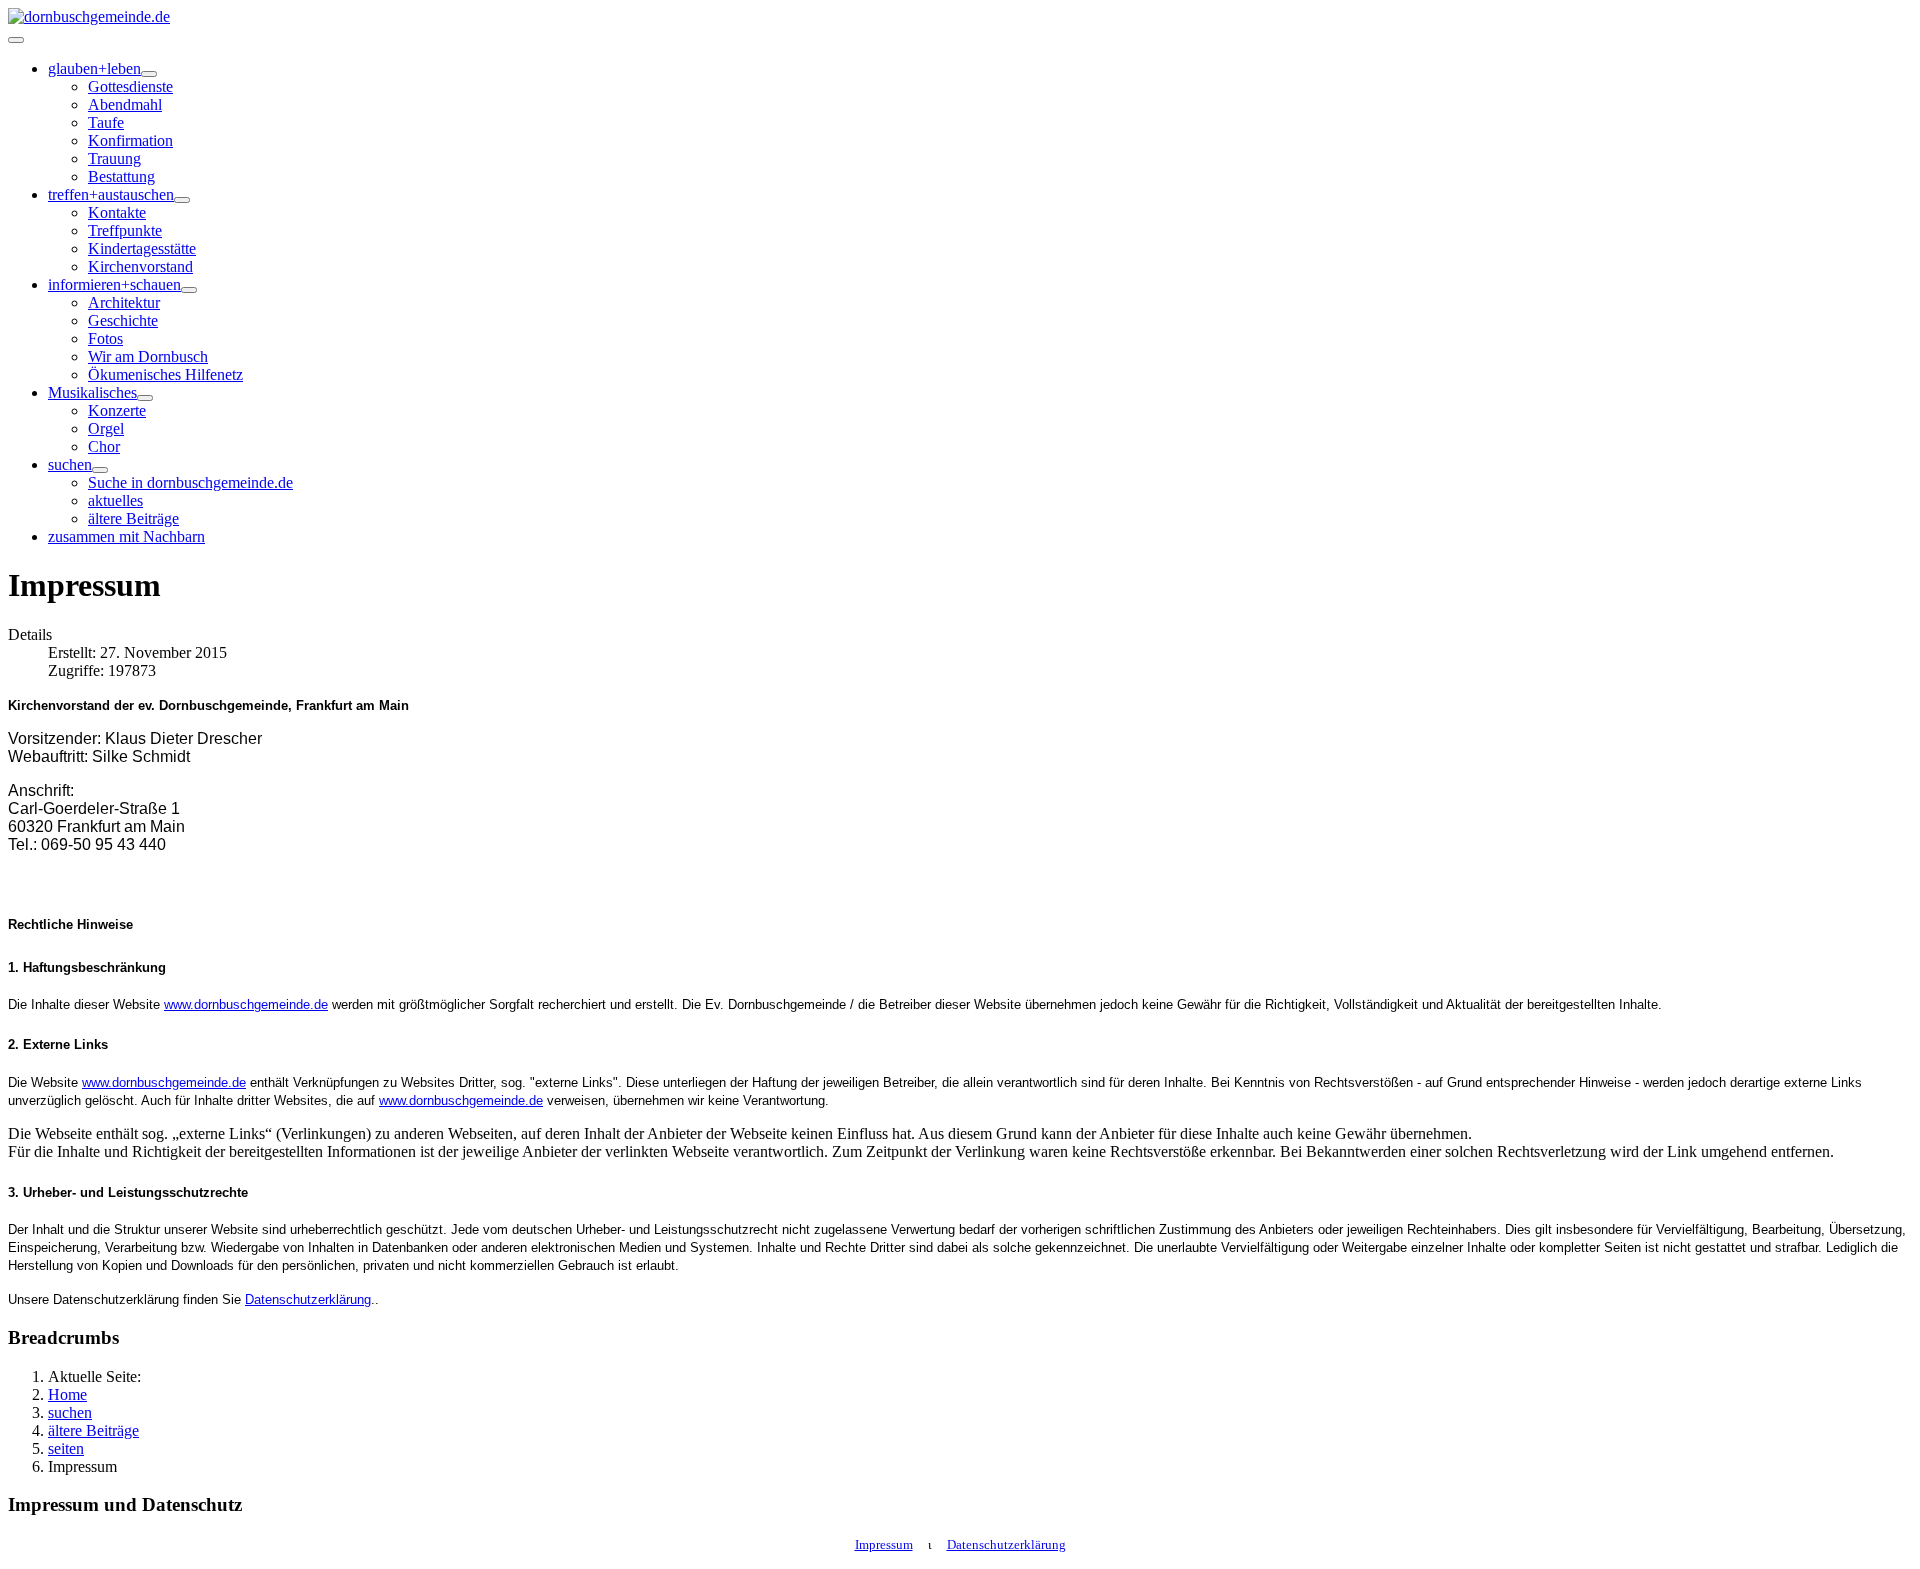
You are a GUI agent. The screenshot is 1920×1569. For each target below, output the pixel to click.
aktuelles (115, 500)
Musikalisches (92, 392)
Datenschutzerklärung (308, 1299)
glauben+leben (94, 68)
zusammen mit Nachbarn (126, 536)
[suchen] (100, 470)
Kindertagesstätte (142, 248)
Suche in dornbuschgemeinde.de (190, 482)
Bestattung (121, 176)
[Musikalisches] (145, 398)
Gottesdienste (130, 86)
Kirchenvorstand (140, 266)
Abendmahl (125, 104)
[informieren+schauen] (189, 290)
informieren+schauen (114, 284)
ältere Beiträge (133, 518)
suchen (70, 464)
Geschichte (123, 320)
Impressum (884, 1544)
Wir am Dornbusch (148, 356)
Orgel (106, 428)
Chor (104, 446)
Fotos (105, 338)
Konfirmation (130, 140)
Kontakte (117, 212)
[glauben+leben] (149, 74)
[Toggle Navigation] (16, 40)
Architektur (124, 302)
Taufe (106, 122)
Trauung (114, 158)
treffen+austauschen (111, 194)
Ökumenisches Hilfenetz (165, 374)
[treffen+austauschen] (182, 200)
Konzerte (117, 410)
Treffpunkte (125, 230)
